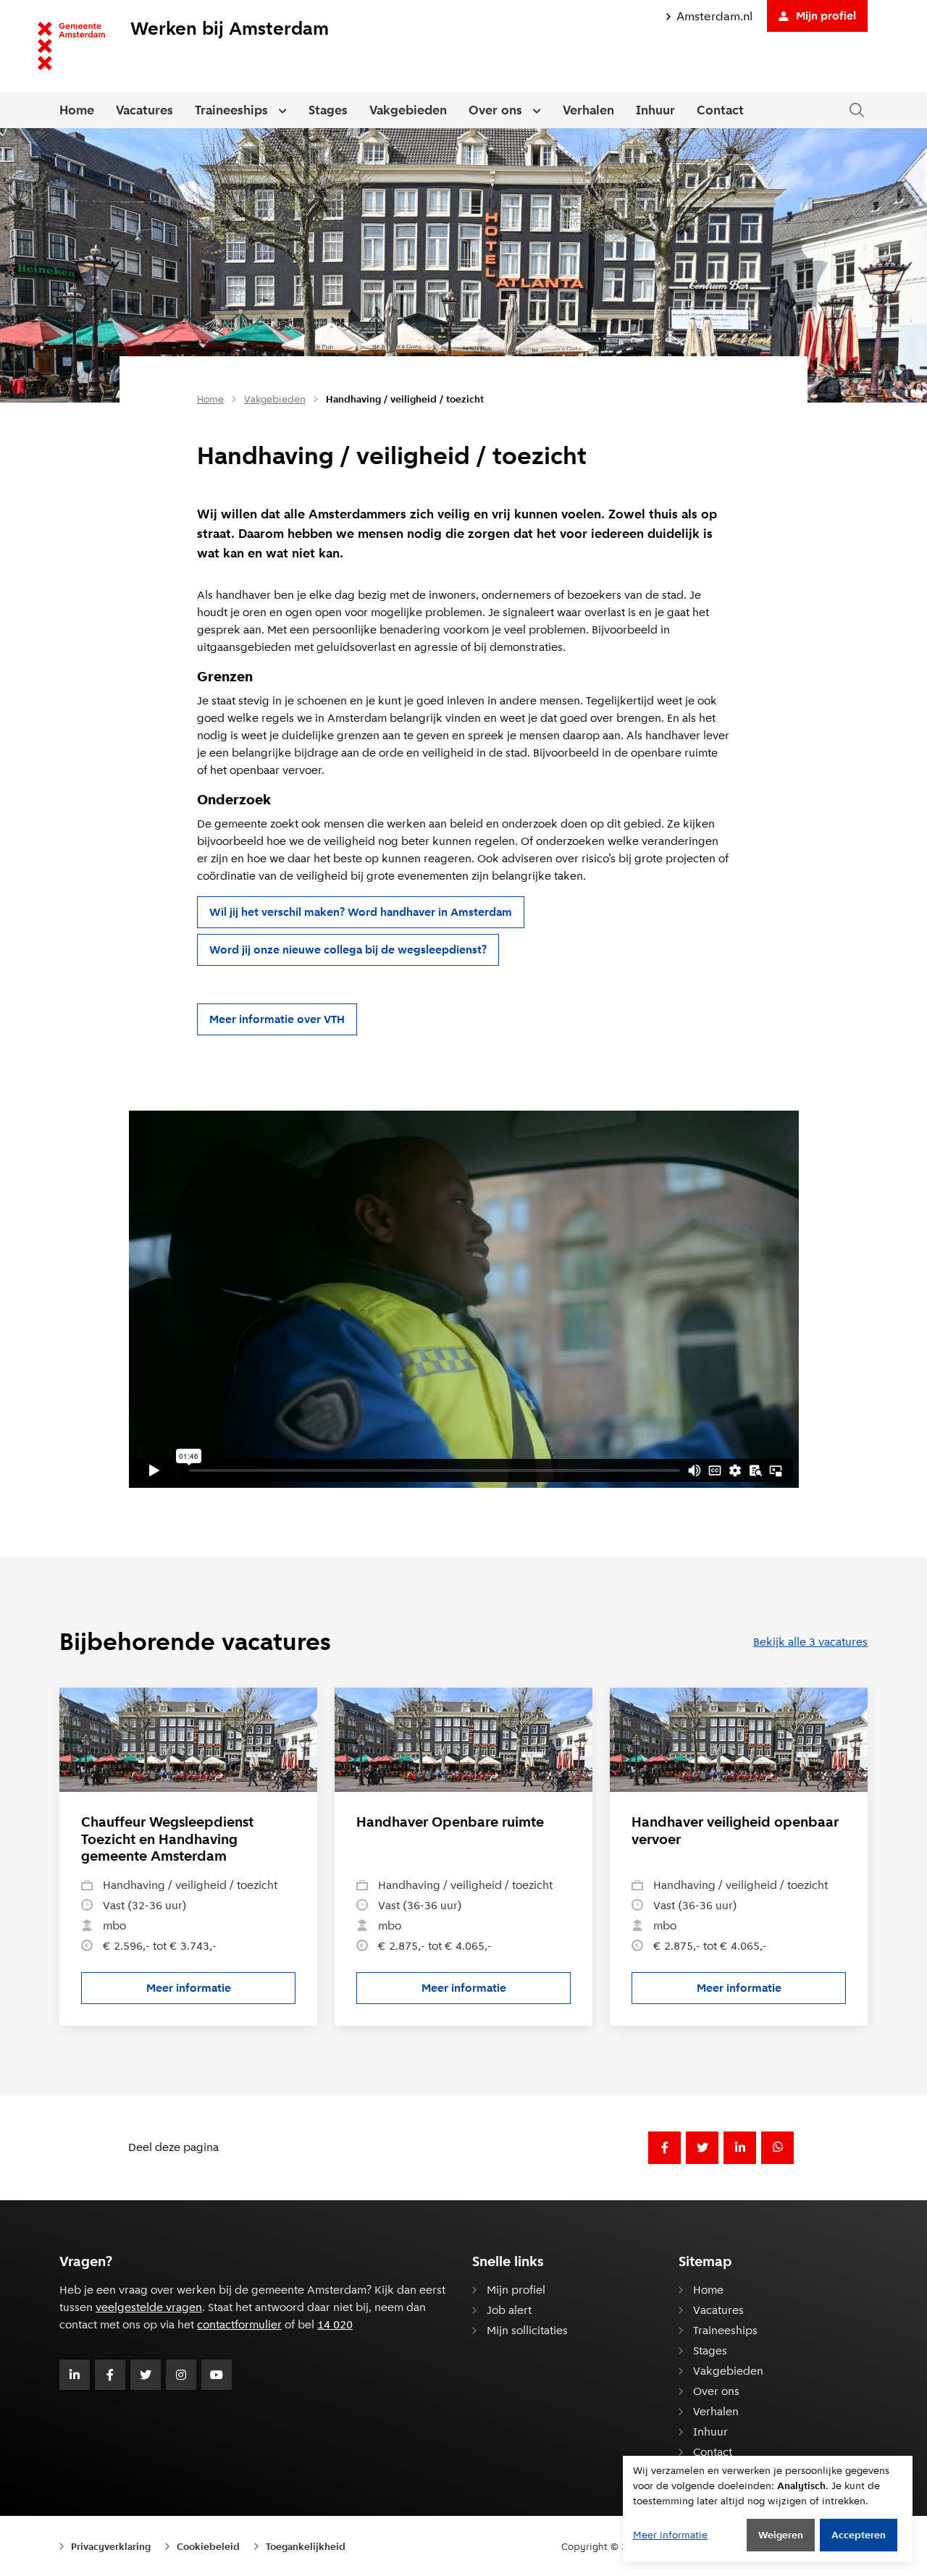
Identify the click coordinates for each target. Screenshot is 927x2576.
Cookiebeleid (208, 2546)
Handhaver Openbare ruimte (450, 1822)
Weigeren (781, 2535)
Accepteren (859, 2535)
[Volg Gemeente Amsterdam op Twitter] (146, 2375)
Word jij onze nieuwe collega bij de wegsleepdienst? (348, 950)
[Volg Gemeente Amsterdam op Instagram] (181, 2375)
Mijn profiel (826, 16)
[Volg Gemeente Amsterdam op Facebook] (110, 2375)
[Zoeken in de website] (857, 110)
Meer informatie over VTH (277, 1019)
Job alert (509, 2310)
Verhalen (588, 110)
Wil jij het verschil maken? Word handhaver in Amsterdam (361, 912)
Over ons (495, 110)
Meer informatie (221, 1991)
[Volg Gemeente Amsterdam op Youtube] (217, 2375)
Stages (328, 110)
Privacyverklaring (111, 2546)
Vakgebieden (408, 110)
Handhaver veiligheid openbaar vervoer (735, 1831)
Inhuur (655, 110)
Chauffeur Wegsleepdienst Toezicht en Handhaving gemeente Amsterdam (167, 1839)
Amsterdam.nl (714, 16)
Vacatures (144, 110)
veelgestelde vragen (149, 2307)
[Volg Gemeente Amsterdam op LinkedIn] (75, 2375)
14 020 (335, 2324)
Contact (720, 110)
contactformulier (239, 2324)
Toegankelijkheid (306, 2546)
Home (77, 110)
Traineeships (231, 110)
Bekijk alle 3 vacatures (810, 1642)
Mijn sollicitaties (527, 2330)
